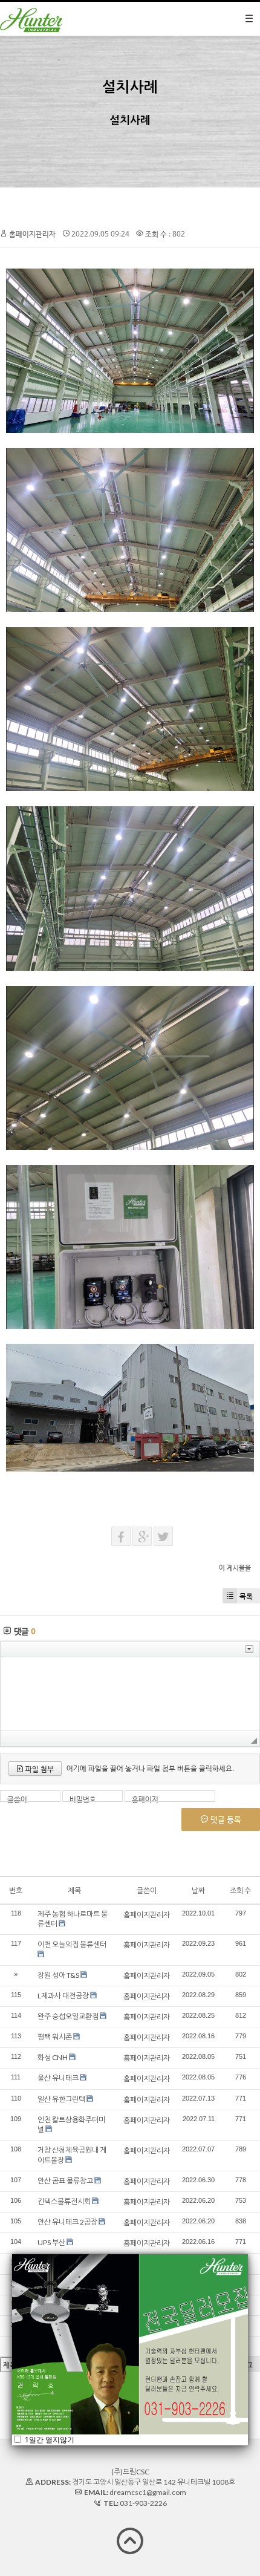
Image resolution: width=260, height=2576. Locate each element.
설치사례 (130, 86)
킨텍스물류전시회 (64, 2201)
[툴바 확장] (249, 1649)
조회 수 (240, 1890)
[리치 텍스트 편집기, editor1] (130, 1694)
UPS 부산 (51, 2242)
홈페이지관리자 (32, 234)
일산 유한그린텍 (61, 2099)
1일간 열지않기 (49, 2439)
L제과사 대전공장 (63, 1996)
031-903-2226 (143, 2503)
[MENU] (249, 19)
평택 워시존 (55, 2037)
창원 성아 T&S (58, 1975)
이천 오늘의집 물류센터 (72, 1944)
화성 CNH (53, 2057)
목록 (246, 1596)
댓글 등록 (225, 1819)
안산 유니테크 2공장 (67, 2222)
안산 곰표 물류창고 (65, 2181)
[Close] (248, 2254)
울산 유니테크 (58, 2078)
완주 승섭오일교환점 (68, 2016)
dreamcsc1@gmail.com (148, 2492)
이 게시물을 (235, 1567)
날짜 (198, 1890)
